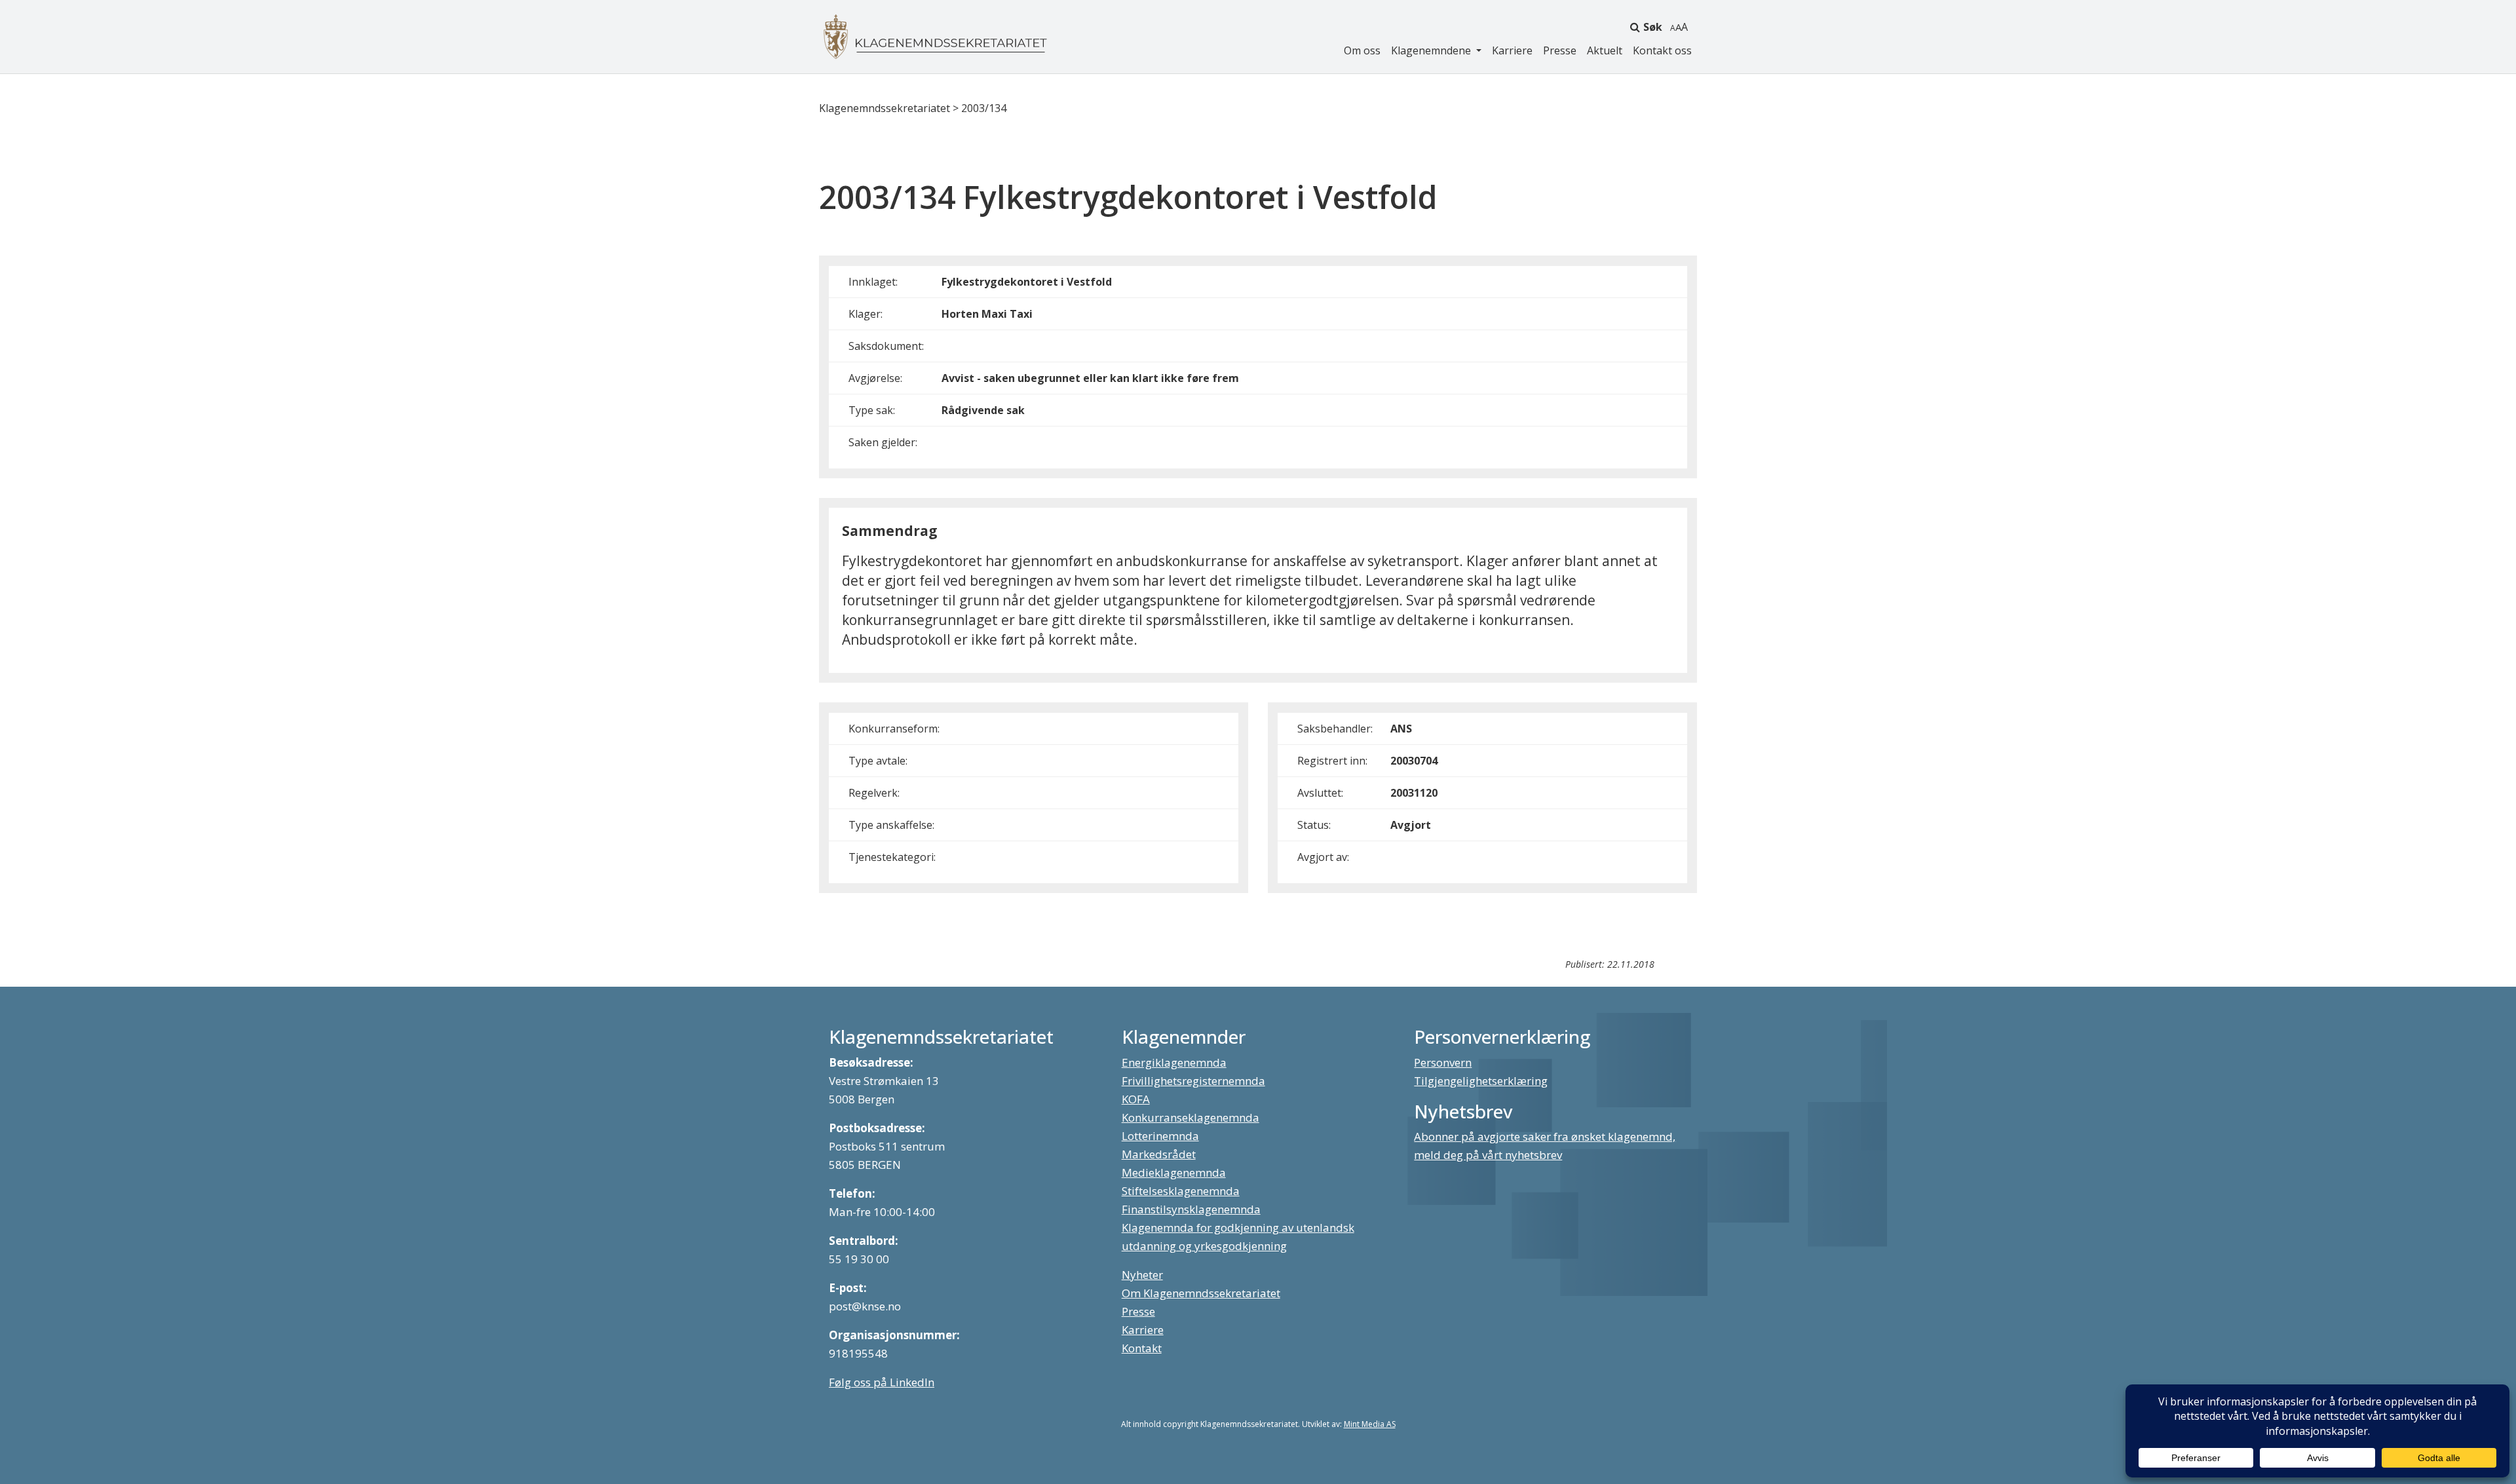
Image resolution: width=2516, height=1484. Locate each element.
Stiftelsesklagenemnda (1181, 1191)
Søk (1653, 27)
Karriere (1512, 50)
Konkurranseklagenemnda (1191, 1117)
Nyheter (1142, 1275)
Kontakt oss (1662, 50)
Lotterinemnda (1160, 1136)
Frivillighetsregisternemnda (1193, 1081)
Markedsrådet (1159, 1154)
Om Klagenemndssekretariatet (1201, 1293)
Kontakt (1142, 1348)
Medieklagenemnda (1174, 1172)
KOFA (1136, 1099)
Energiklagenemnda (1174, 1062)
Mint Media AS (1370, 1424)
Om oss (1362, 50)
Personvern (1443, 1062)
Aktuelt (1605, 50)
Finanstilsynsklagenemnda (1191, 1209)
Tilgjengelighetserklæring (1481, 1081)
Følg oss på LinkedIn (882, 1382)
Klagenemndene (1432, 50)
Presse (1560, 50)
